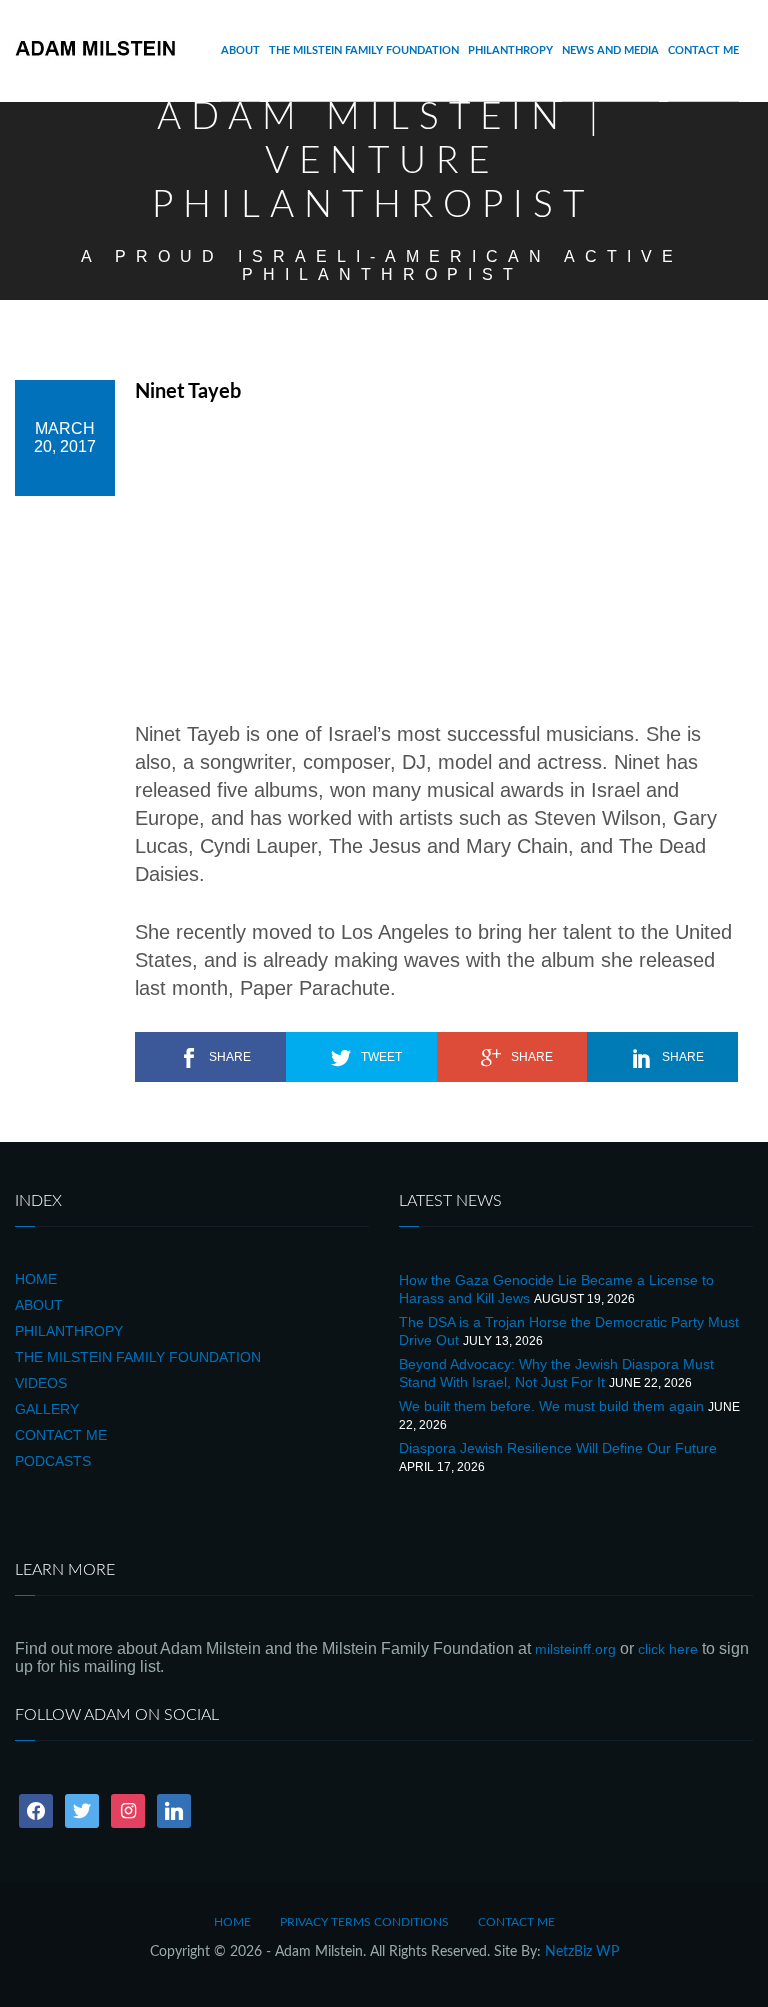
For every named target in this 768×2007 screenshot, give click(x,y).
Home (36, 1279)
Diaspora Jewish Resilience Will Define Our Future (558, 1448)
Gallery (47, 1409)
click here (668, 1649)
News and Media (610, 50)
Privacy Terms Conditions (364, 1922)
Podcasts (53, 1461)
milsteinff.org (575, 1649)
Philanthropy (510, 50)
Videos (41, 1383)
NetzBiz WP (582, 1952)
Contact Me (703, 50)
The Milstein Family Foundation (364, 50)
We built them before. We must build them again (551, 1406)
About (240, 50)
